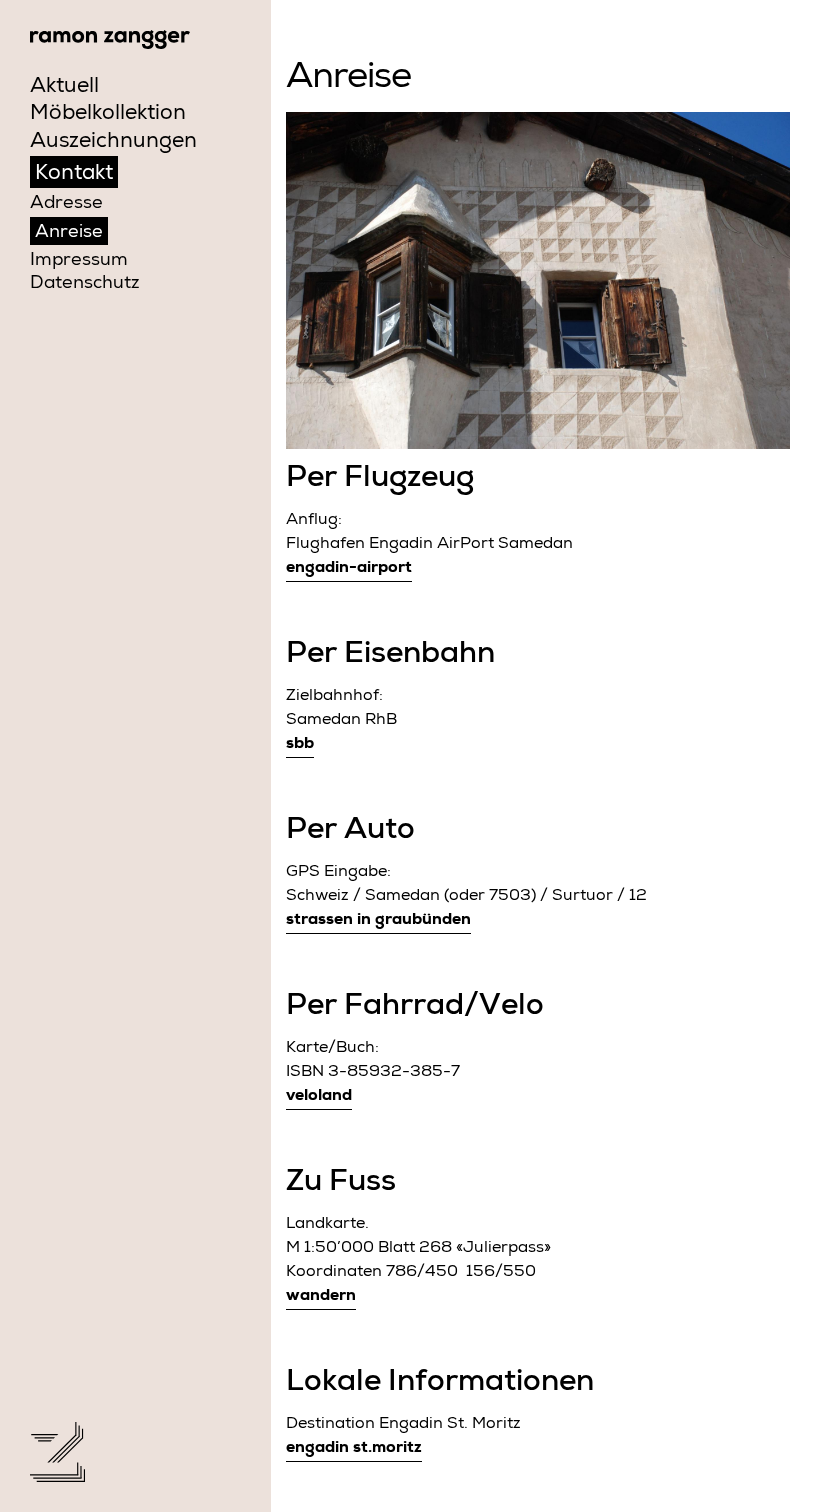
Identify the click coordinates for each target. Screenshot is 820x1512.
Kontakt (74, 174)
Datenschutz (84, 284)
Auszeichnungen (113, 142)
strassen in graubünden (378, 921)
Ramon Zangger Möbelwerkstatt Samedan (110, 39)
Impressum (79, 261)
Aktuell (64, 87)
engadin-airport (349, 569)
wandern (321, 1297)
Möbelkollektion (108, 114)
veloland (319, 1097)
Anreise (69, 233)
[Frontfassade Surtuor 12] (538, 281)
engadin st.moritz (354, 1449)
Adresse (66, 204)
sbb (300, 745)
